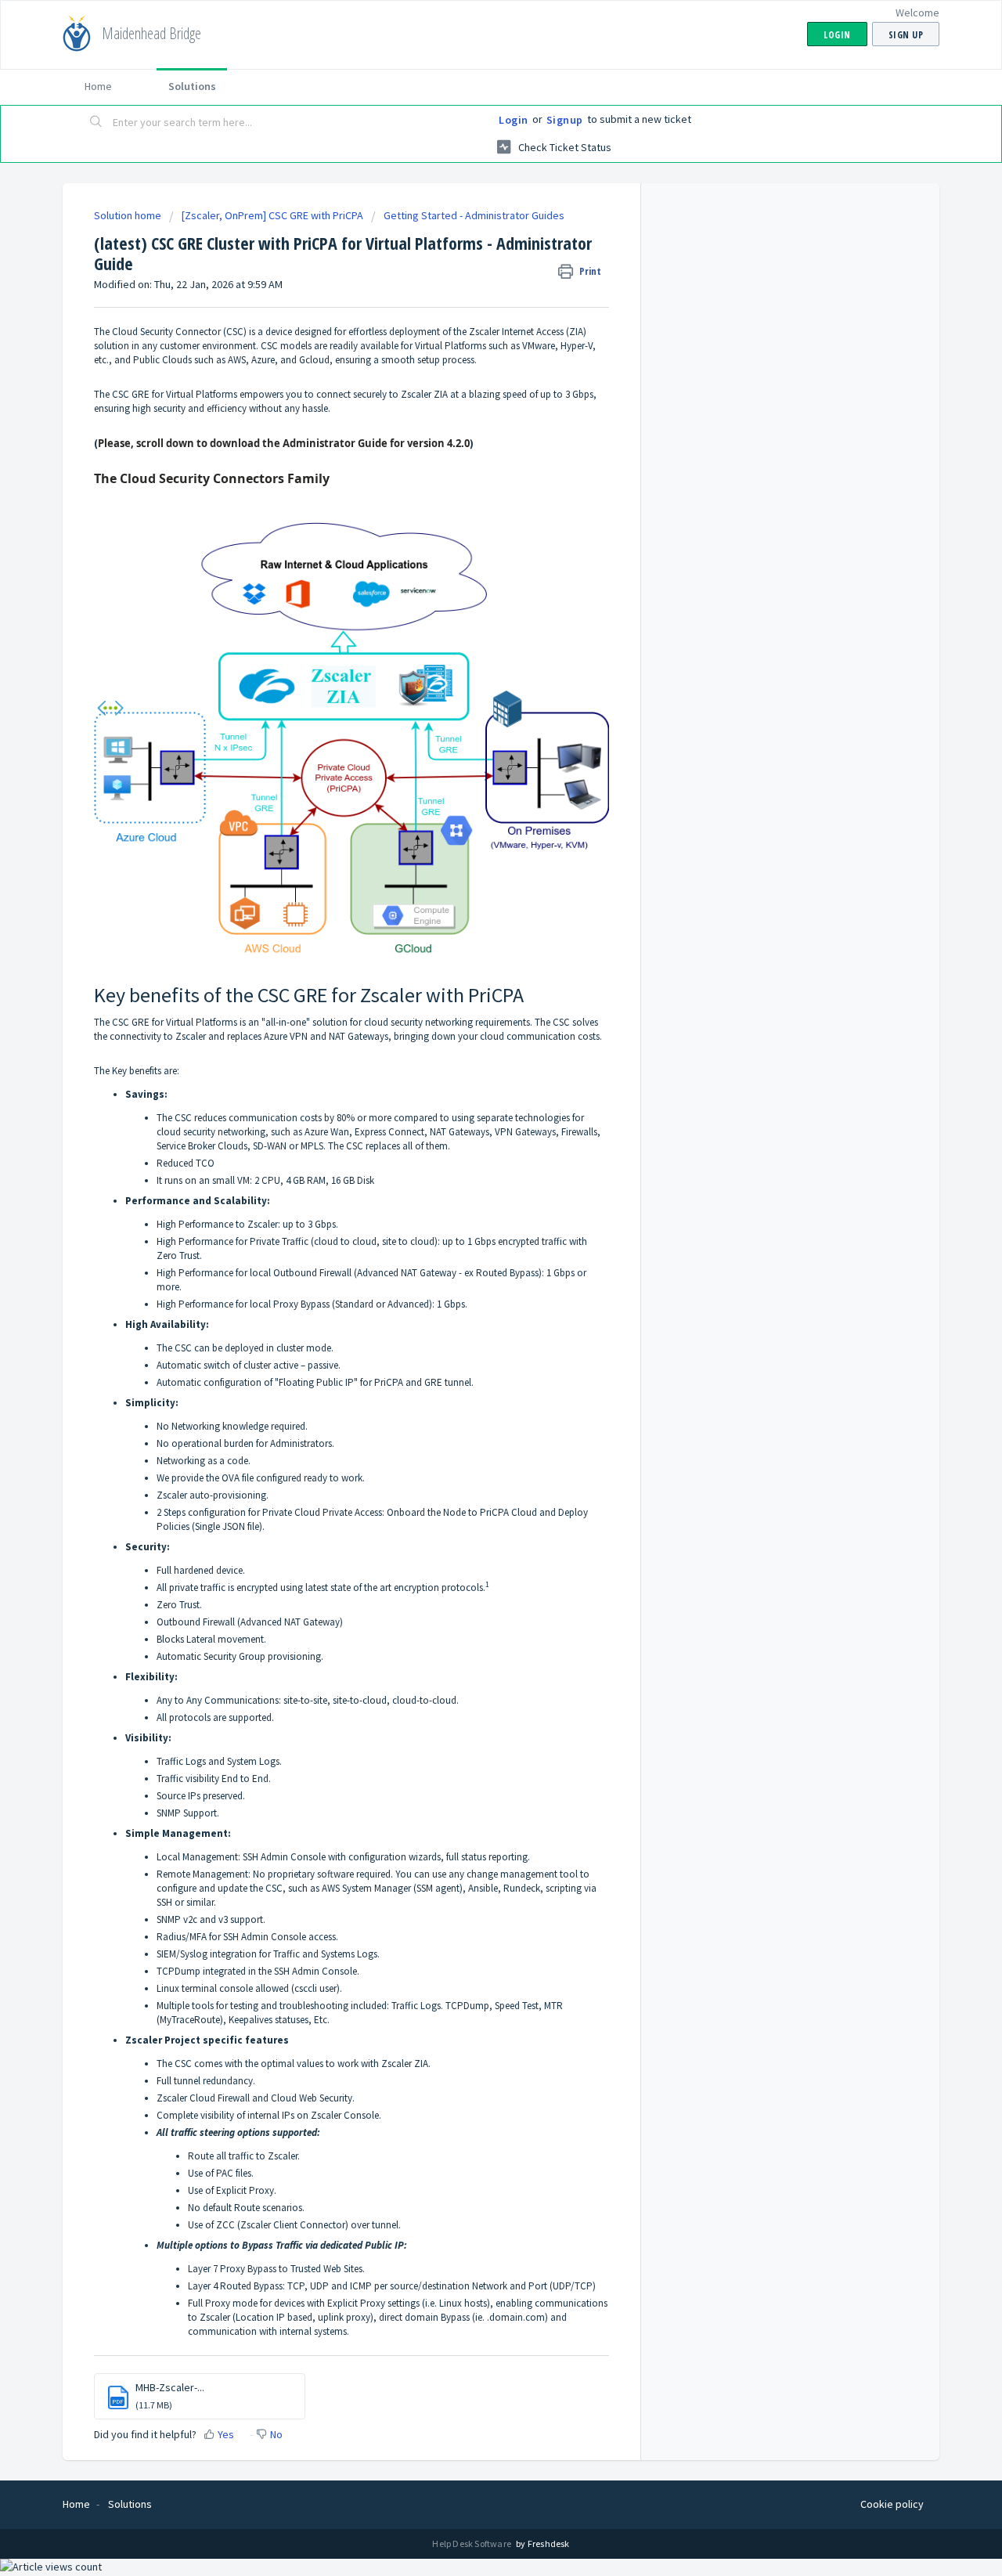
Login (514, 120)
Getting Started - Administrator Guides (474, 215)
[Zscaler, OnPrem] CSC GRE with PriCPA (272, 215)
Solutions (192, 86)
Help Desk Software (472, 2544)
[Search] (96, 123)
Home (98, 86)
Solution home (129, 215)
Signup (565, 120)
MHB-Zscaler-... (170, 2387)
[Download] (472, 1117)
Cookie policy (892, 2504)
